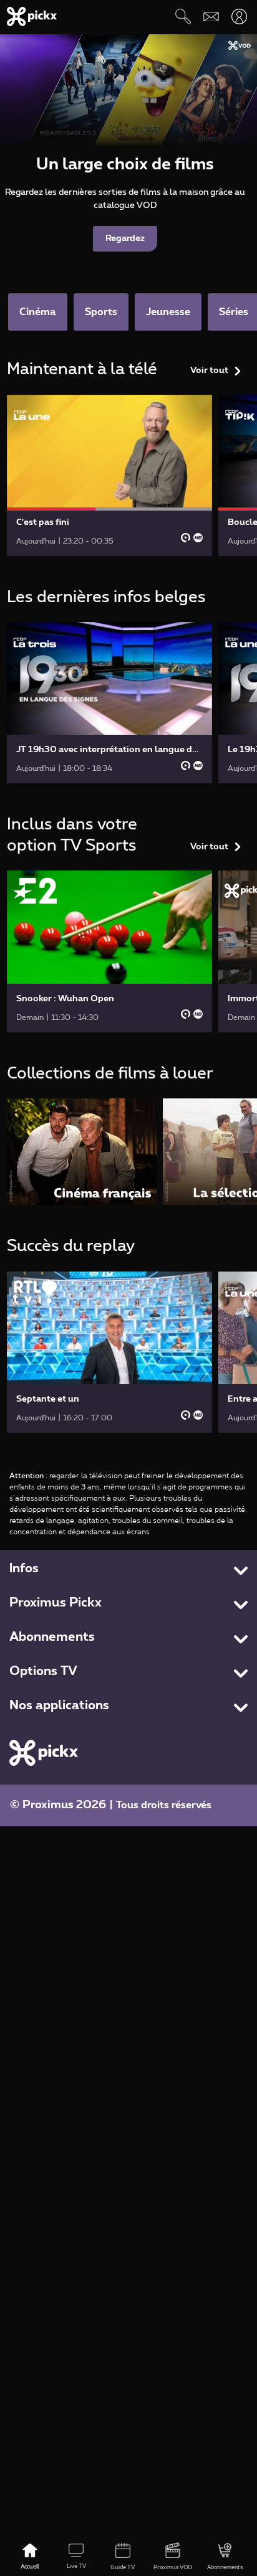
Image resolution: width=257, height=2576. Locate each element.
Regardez (125, 238)
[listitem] (82, 1152)
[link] (110, 475)
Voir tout (209, 370)
